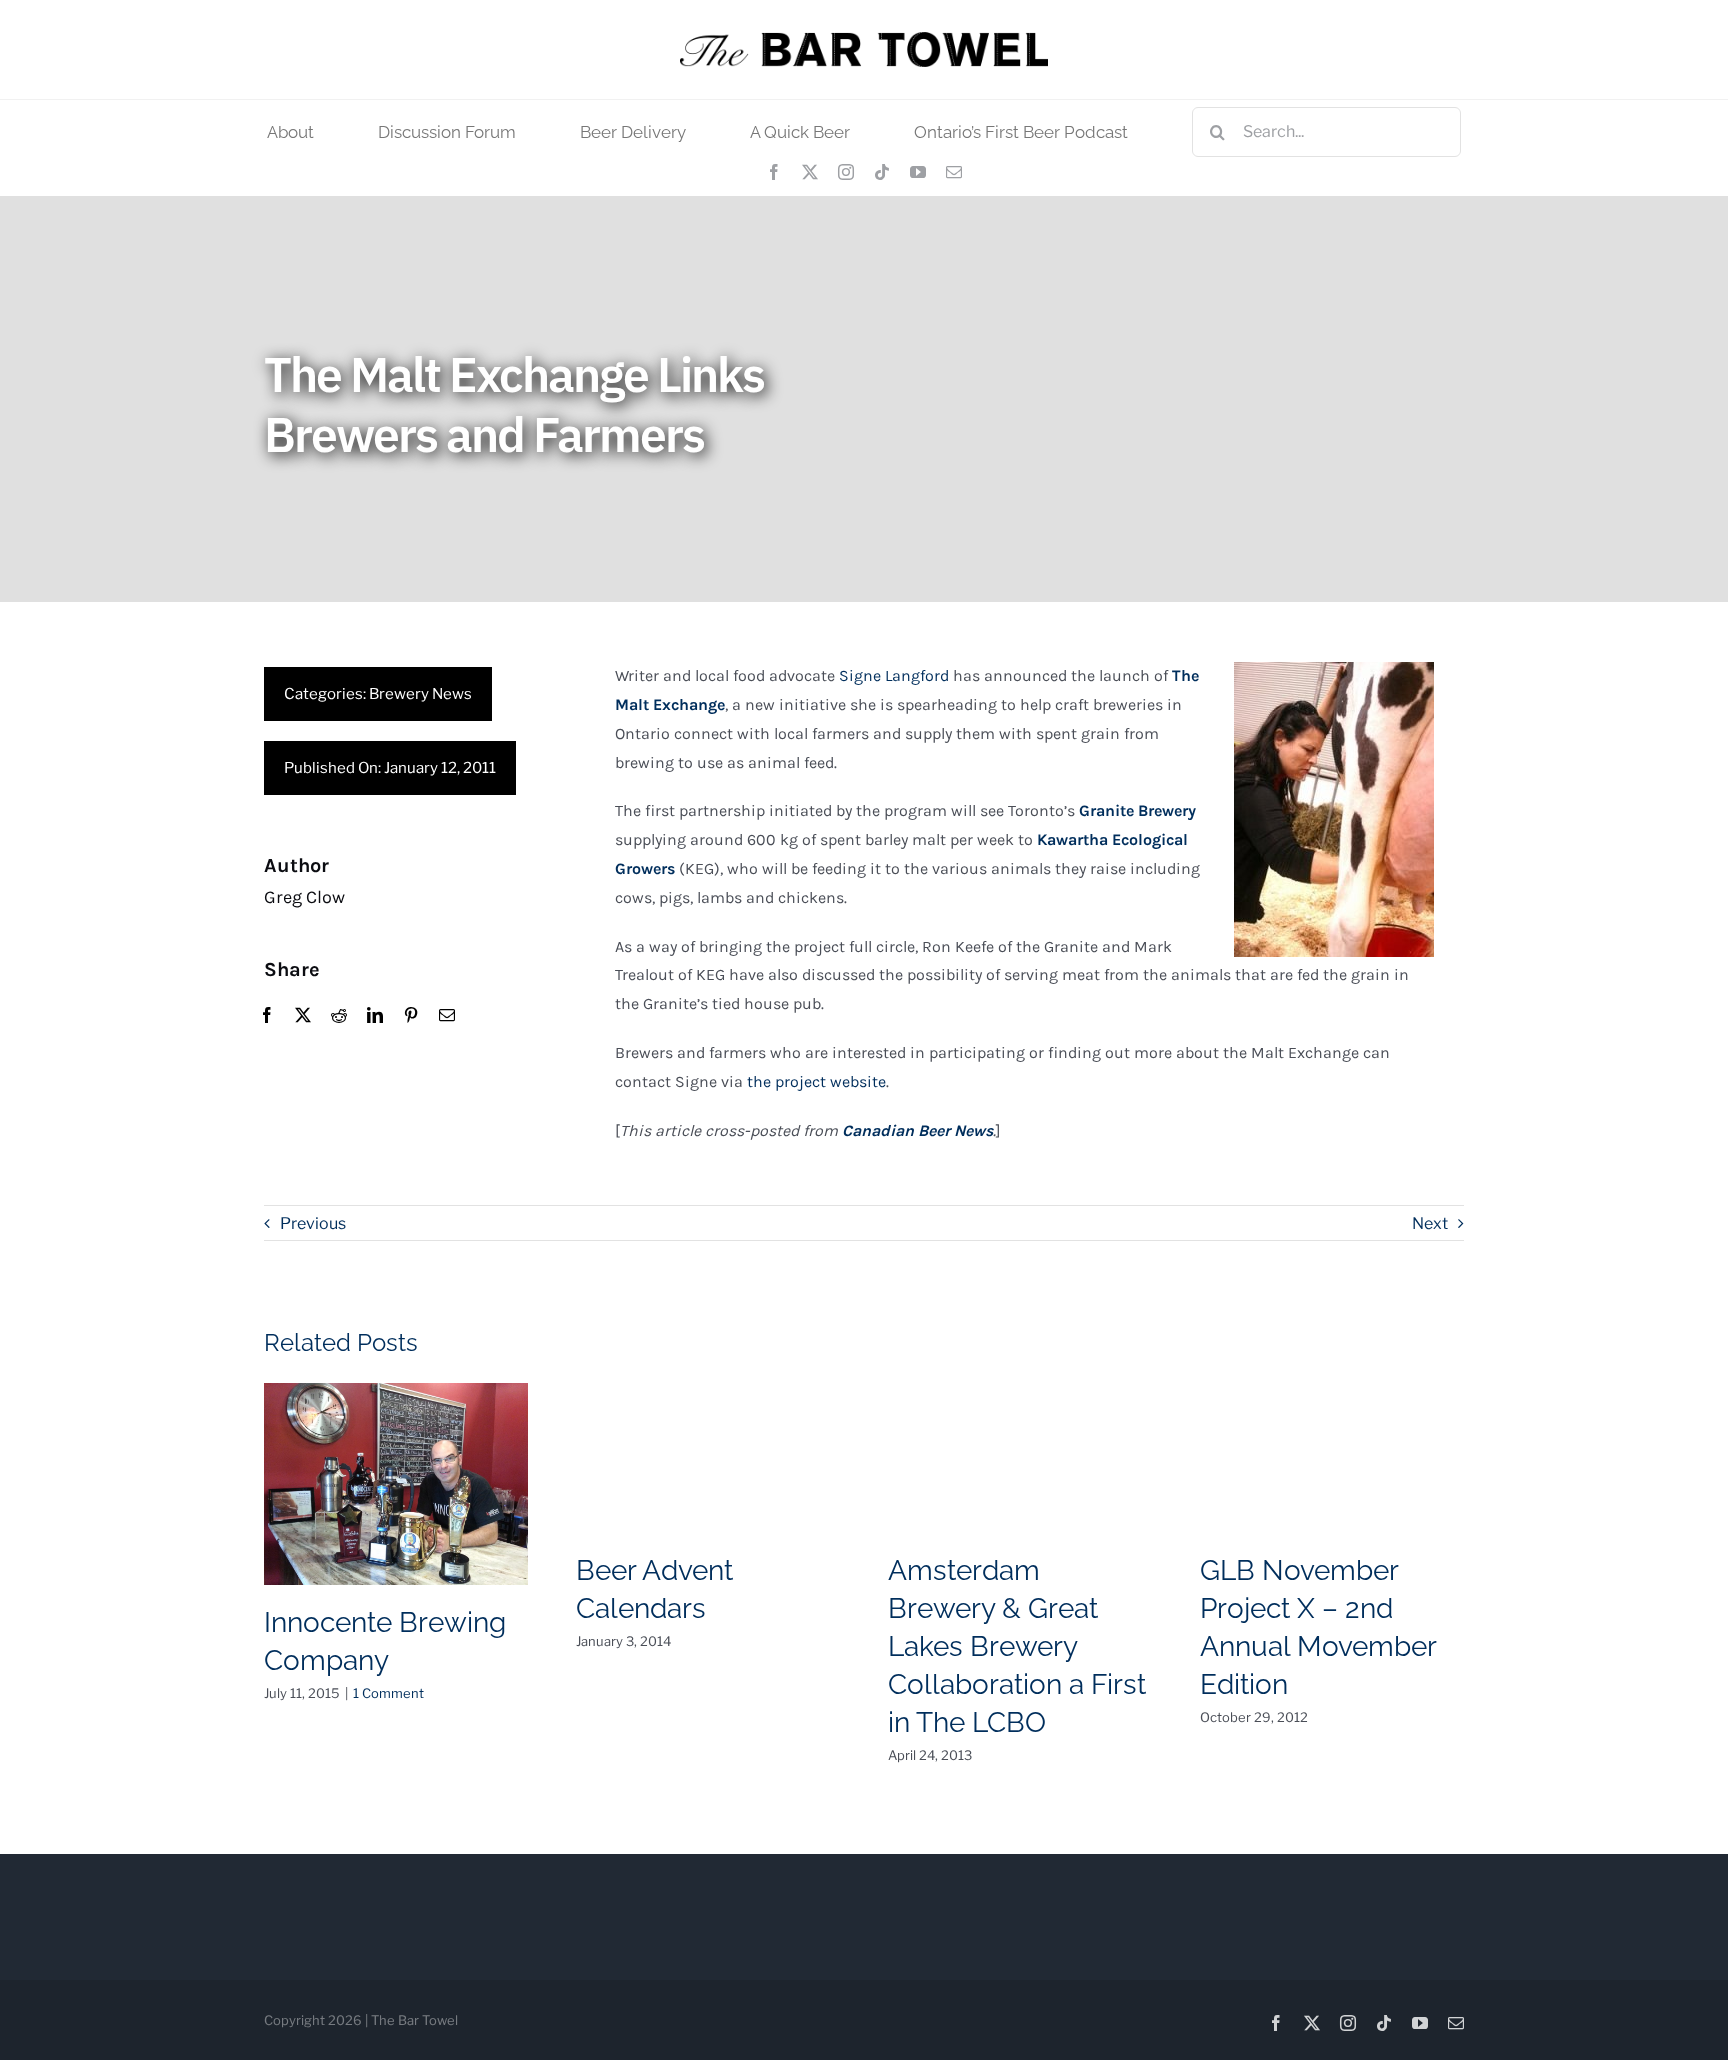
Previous (313, 1223)
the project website (816, 1081)
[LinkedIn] (375, 1016)
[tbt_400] (864, 39)
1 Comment (388, 1693)
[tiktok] (882, 172)
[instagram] (846, 172)
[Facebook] (267, 1016)
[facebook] (774, 172)
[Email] (447, 1016)
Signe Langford (894, 675)
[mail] (954, 172)
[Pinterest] (411, 1016)
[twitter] (810, 172)
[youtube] (918, 172)
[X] (303, 1016)
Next (1430, 1223)
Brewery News (420, 694)
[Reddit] (339, 1016)
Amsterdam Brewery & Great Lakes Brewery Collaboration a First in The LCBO (1017, 1646)
